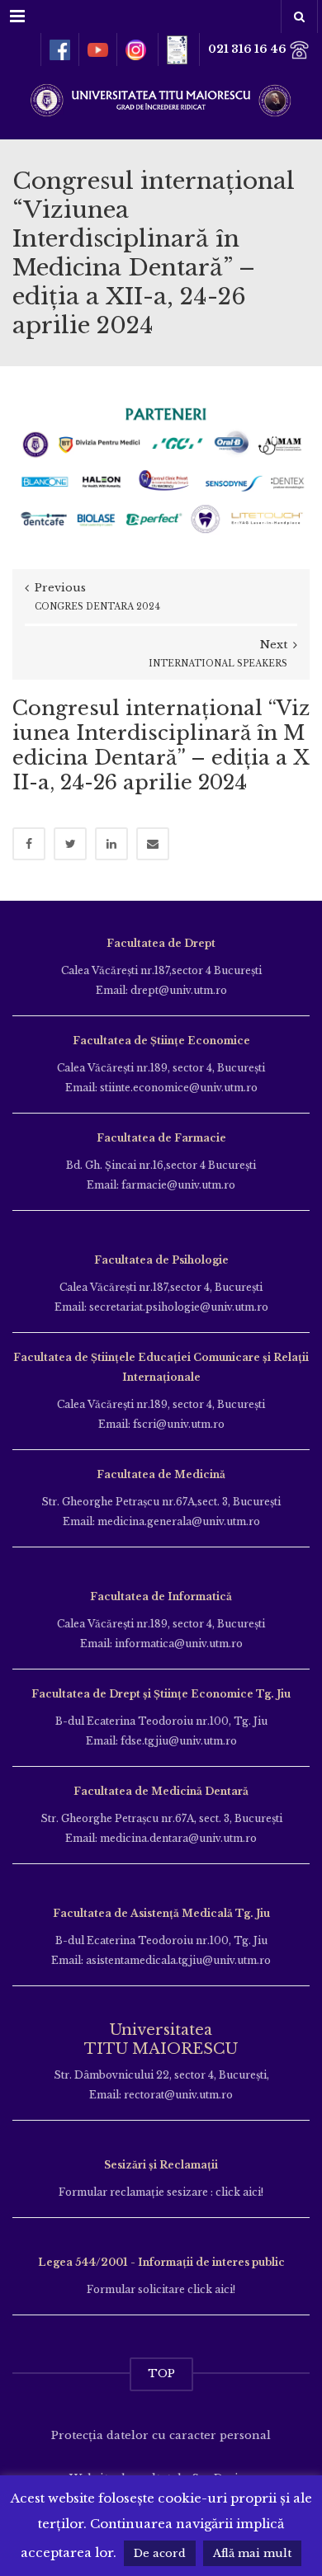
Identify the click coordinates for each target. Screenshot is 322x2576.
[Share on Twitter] (70, 844)
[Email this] (153, 844)
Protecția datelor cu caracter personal (161, 2435)
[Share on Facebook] (29, 844)
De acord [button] (160, 2553)
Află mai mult (252, 2553)
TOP (161, 2373)
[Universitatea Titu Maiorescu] (161, 99)
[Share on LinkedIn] (111, 844)
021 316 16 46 (249, 49)
